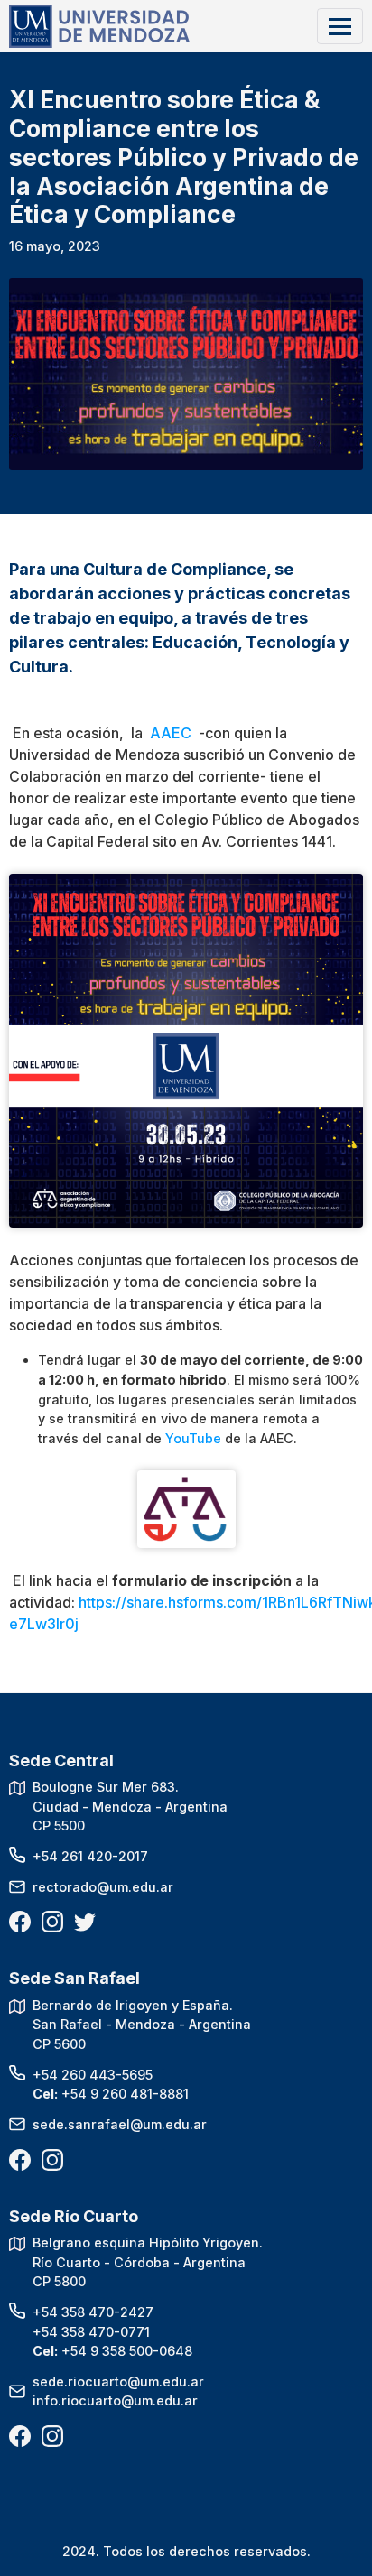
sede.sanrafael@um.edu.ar (120, 2124)
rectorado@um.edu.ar (103, 1887)
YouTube (193, 1438)
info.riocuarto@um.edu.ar (115, 2400)
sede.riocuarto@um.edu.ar (118, 2381)
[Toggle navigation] (340, 26)
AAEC (171, 733)
